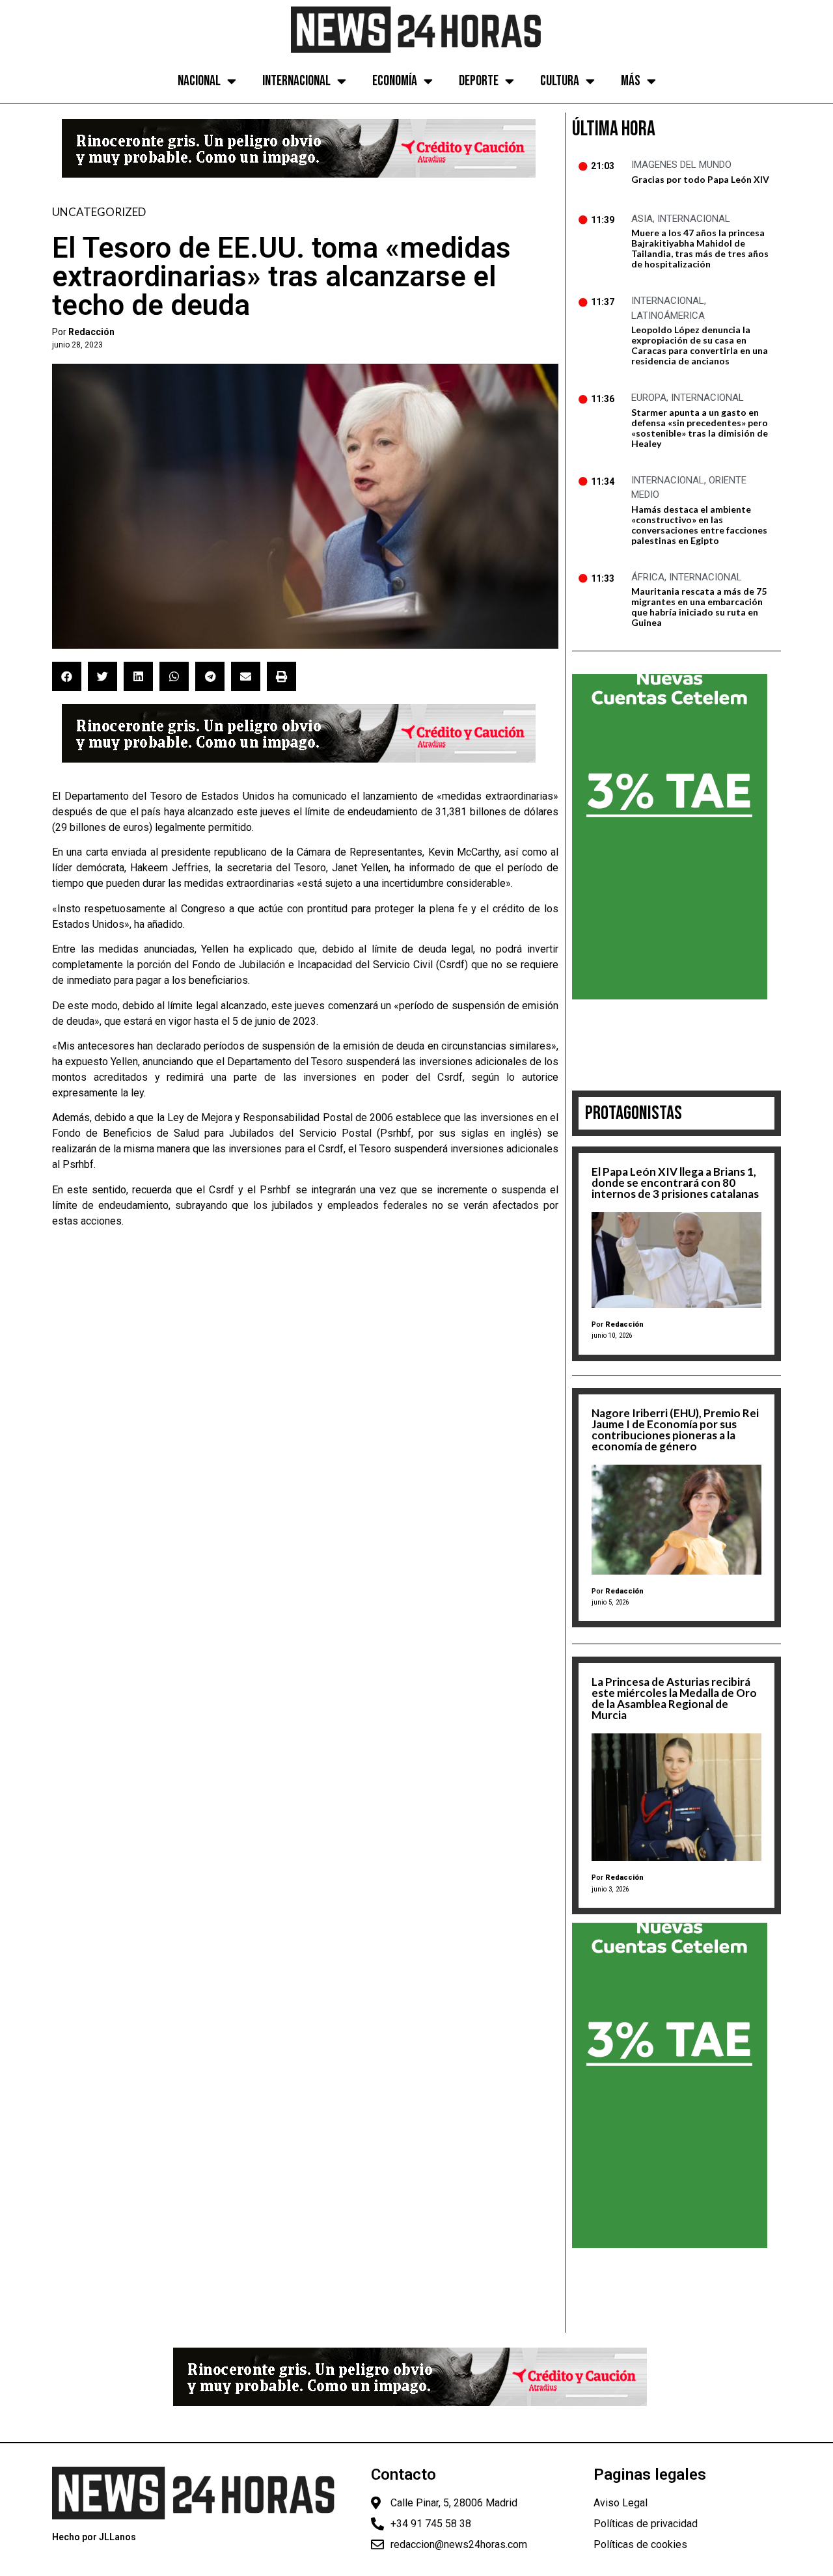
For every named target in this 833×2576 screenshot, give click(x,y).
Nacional (199, 81)
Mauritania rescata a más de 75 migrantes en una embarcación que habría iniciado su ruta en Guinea (699, 607)
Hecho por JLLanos (94, 2537)
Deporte (479, 81)
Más (631, 81)
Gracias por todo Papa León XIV (700, 179)
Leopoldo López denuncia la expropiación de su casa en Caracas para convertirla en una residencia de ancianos (700, 345)
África (648, 577)
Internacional (296, 81)
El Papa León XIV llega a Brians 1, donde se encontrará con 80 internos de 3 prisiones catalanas (675, 1183)
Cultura (560, 81)
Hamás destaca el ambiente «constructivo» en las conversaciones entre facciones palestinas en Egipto (699, 525)
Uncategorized (99, 212)
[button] (67, 676)
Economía (395, 81)
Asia (642, 219)
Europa (649, 398)
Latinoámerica (668, 316)
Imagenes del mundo (681, 165)
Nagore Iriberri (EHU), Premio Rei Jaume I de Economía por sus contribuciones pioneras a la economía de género (675, 1430)
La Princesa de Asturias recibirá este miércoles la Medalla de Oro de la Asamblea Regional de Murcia (674, 1698)
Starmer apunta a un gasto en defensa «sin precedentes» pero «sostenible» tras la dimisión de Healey (700, 428)
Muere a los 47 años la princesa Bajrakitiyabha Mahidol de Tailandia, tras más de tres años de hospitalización (700, 248)
